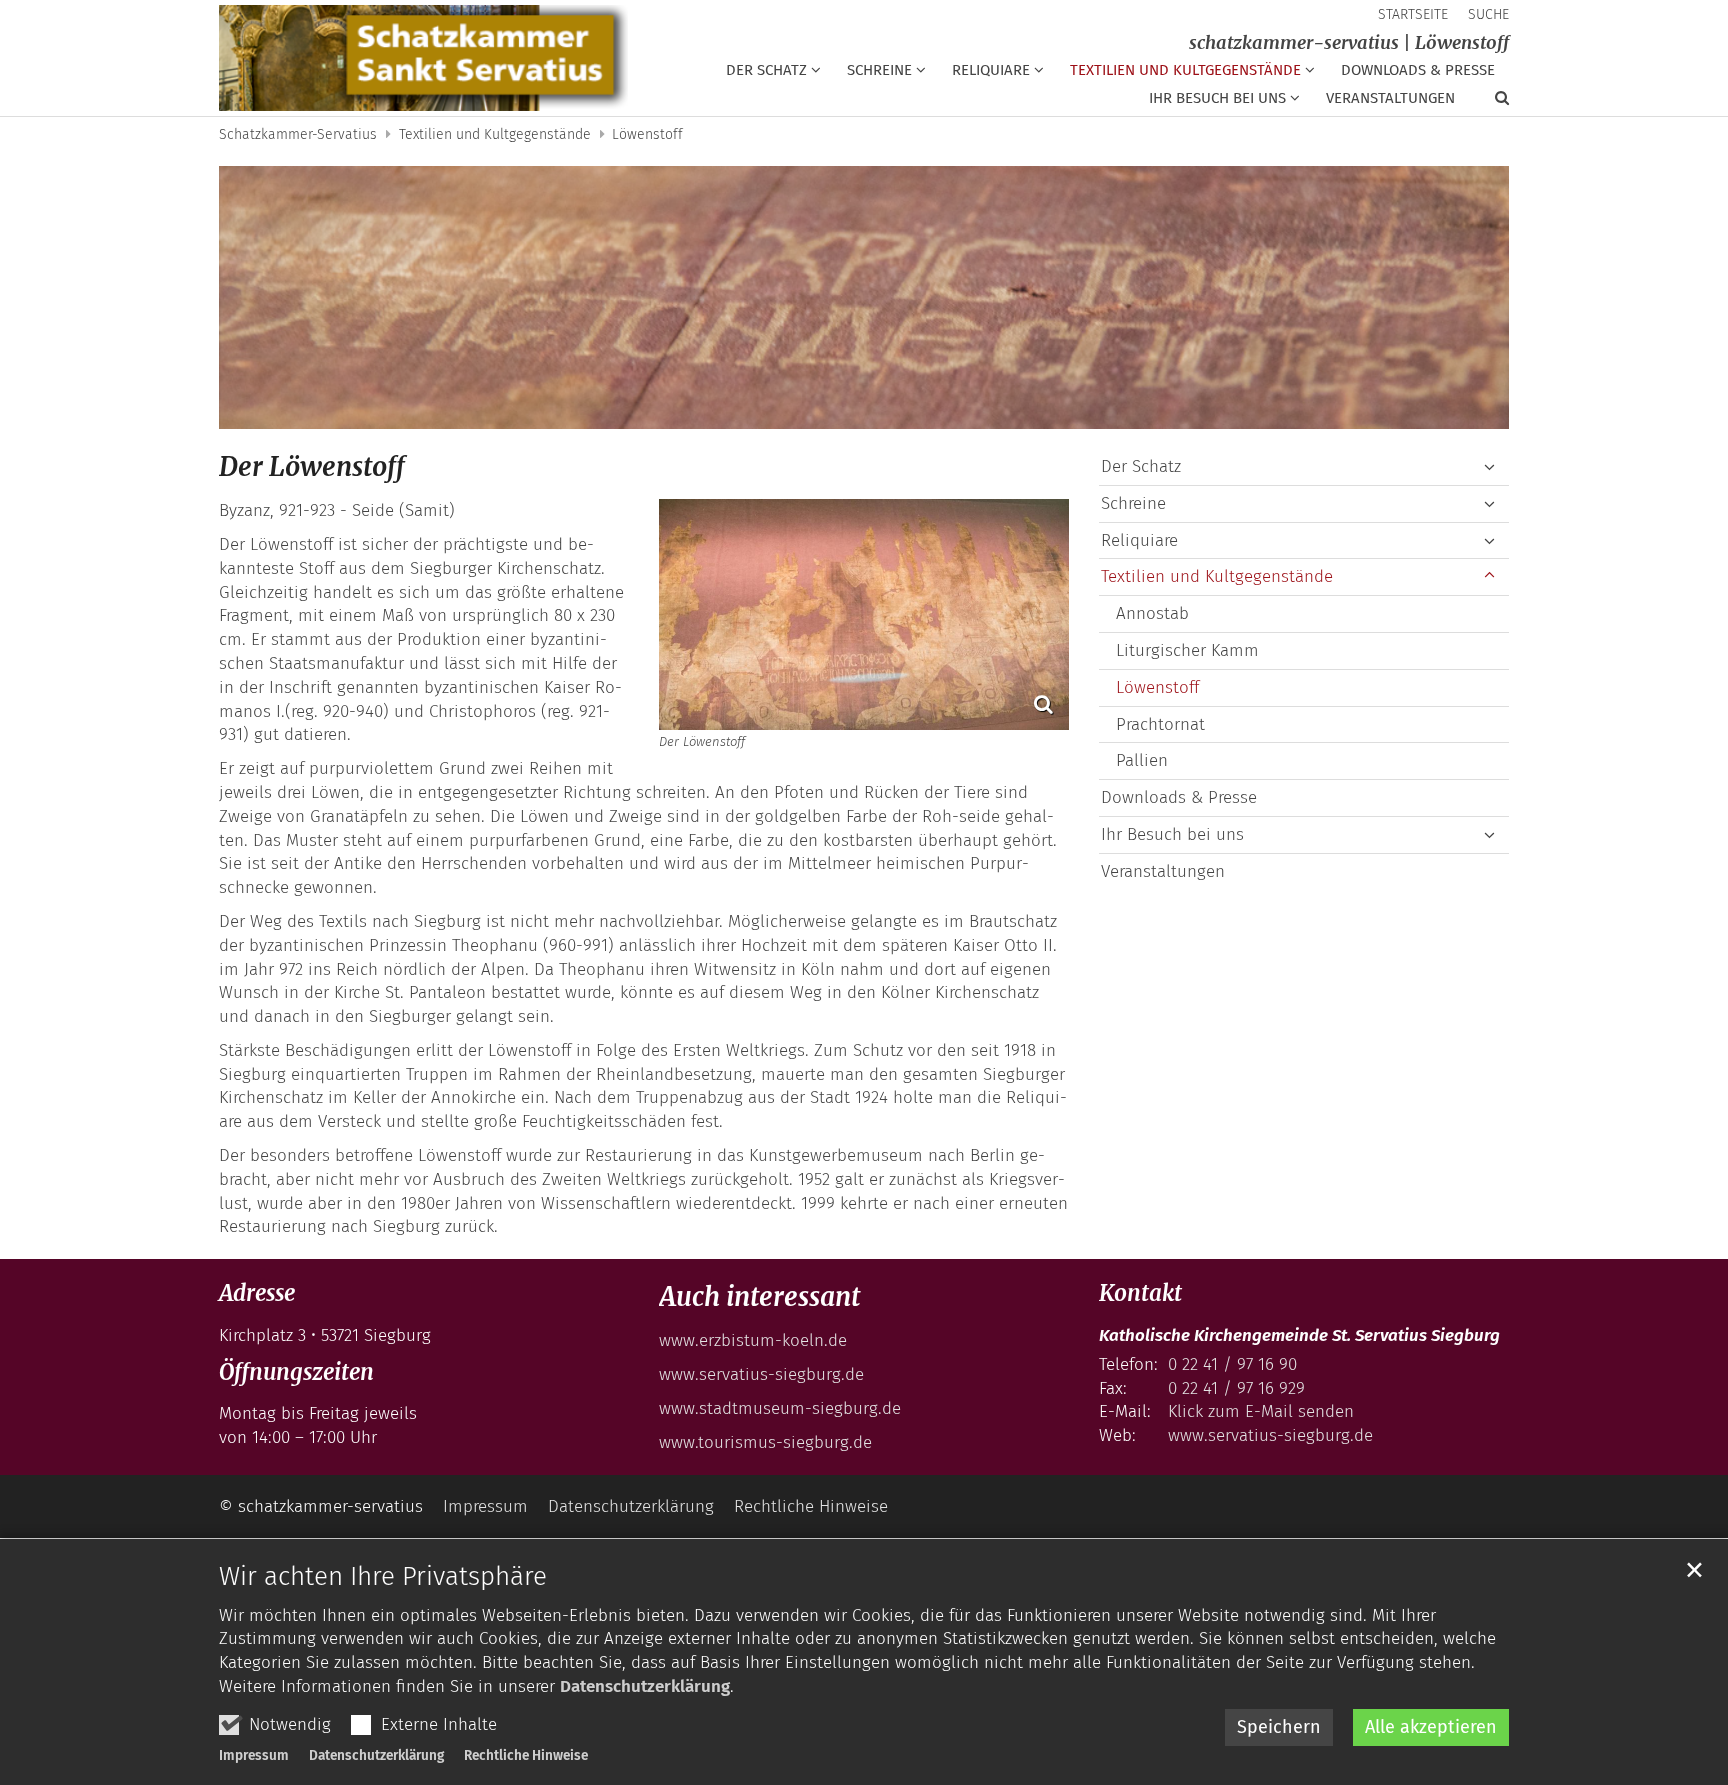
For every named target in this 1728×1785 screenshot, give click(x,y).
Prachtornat (1160, 724)
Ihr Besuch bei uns (1172, 834)
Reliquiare (1139, 540)
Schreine (1133, 503)
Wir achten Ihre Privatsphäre (383, 1576)
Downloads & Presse (1418, 70)
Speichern (1279, 1727)
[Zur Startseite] (423, 58)
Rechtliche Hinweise (526, 1755)
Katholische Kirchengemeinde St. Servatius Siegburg (1299, 1335)
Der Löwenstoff (312, 466)
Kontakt (1140, 1293)
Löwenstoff (647, 134)
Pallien (1142, 760)
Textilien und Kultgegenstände (495, 134)
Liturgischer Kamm (1187, 650)
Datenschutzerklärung (645, 1686)
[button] (773, 74)
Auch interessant (759, 1296)
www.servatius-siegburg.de (761, 1374)
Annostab (1152, 613)
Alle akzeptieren (1431, 1727)
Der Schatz (1141, 466)
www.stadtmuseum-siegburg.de (780, 1408)
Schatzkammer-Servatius (298, 134)
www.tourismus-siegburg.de (765, 1442)
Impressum (254, 1755)
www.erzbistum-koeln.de (753, 1340)
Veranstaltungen (1390, 98)
